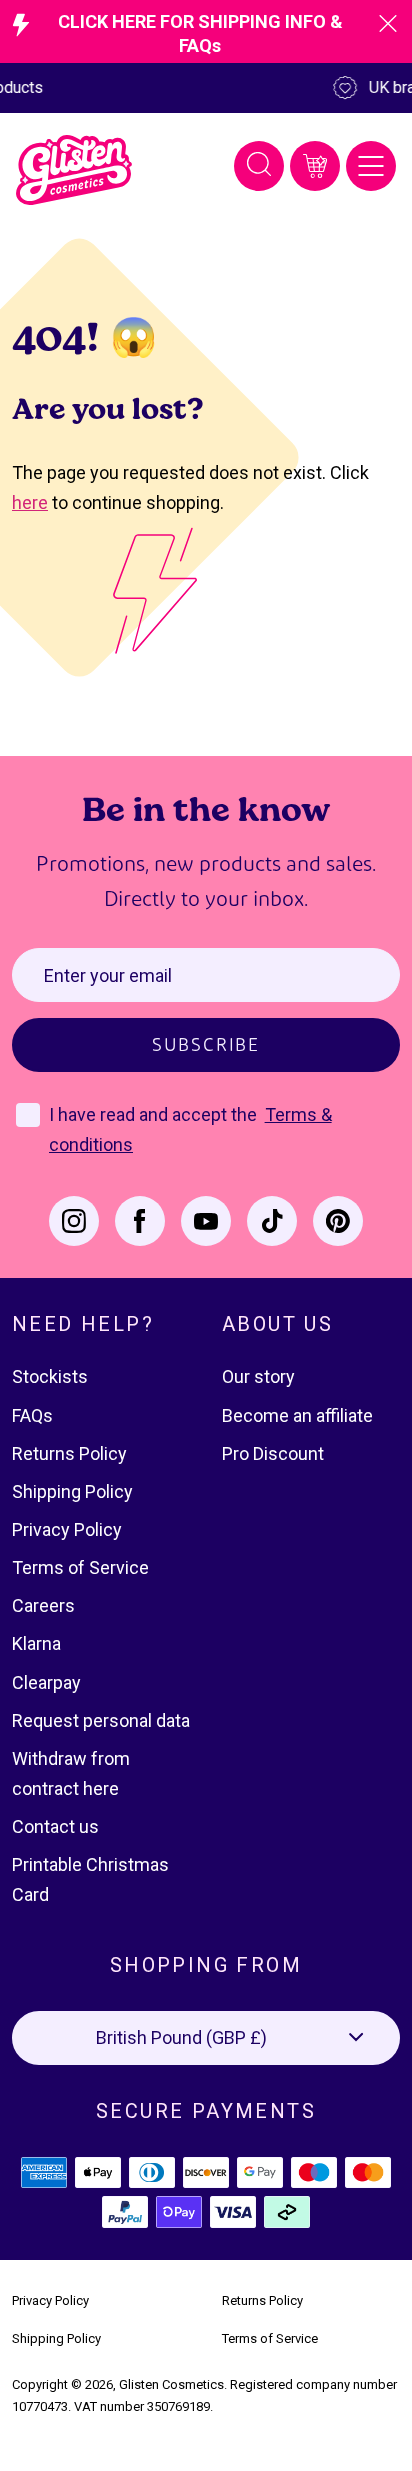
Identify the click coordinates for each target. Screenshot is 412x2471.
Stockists (50, 1376)
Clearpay (46, 1682)
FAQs (32, 1415)
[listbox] (206, 2038)
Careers (43, 1605)
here (30, 502)
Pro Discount (273, 1453)
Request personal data (101, 1720)
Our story (258, 1376)
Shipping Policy (72, 1491)
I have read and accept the (155, 1114)
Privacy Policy (67, 1529)
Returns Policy (69, 1453)
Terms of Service (80, 1567)
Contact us (55, 1826)
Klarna (36, 1643)
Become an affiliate (297, 1415)
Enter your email (108, 975)
